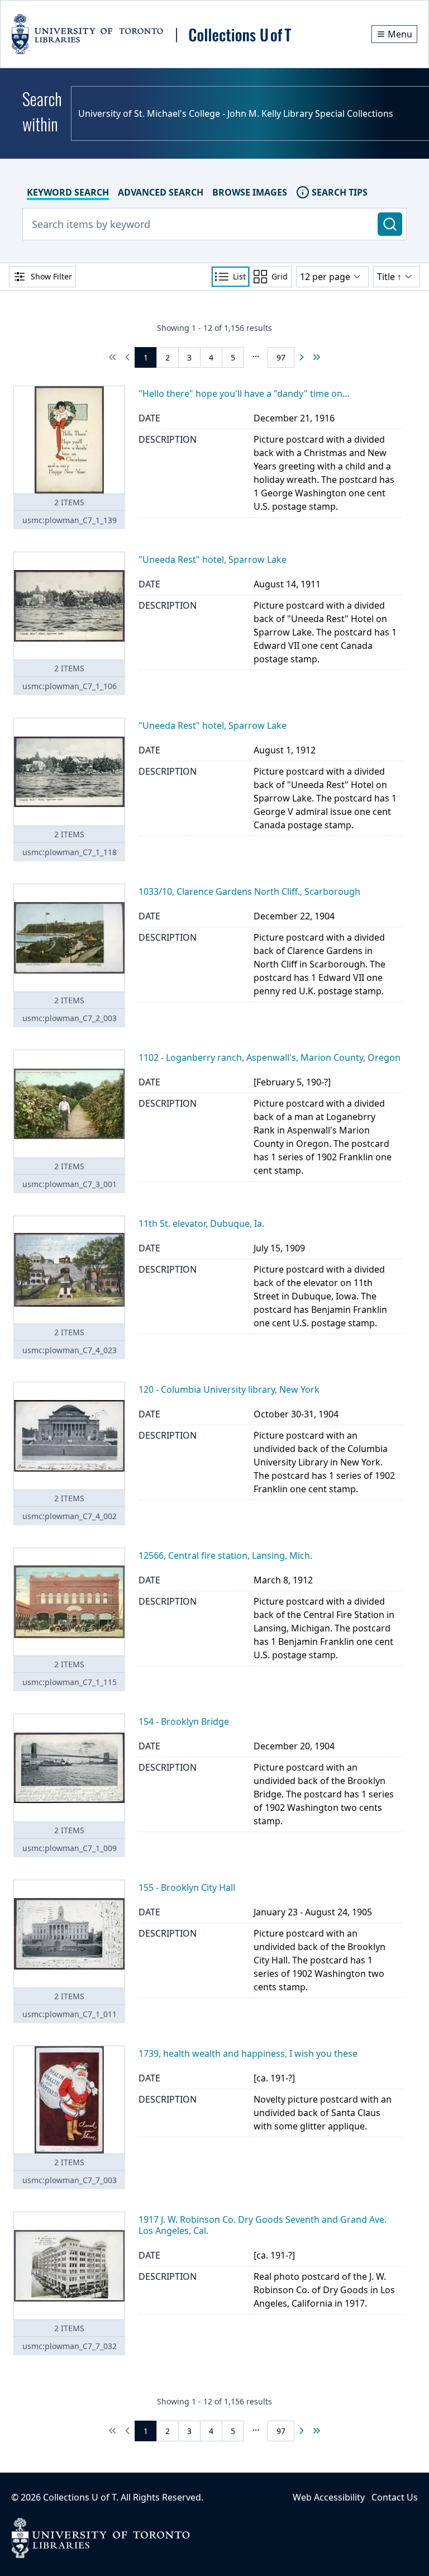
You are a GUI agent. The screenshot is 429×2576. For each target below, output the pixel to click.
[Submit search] (390, 224)
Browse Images (250, 192)
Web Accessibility (329, 2497)
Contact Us (395, 2497)
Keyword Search (68, 192)
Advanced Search (161, 192)
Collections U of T (80, 2497)
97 (281, 357)
